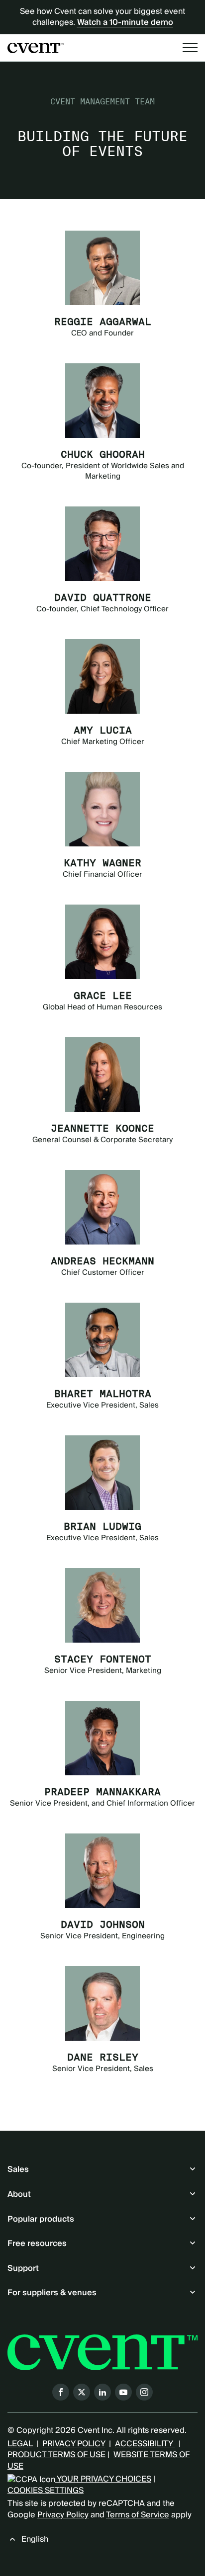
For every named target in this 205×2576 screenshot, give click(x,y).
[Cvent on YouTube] (123, 2392)
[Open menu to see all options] (190, 48)
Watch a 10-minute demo (125, 22)
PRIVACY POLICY (74, 2444)
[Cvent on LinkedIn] (102, 2392)
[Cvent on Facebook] (61, 2392)
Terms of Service (138, 2515)
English (35, 2539)
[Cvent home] (36, 48)
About (19, 2194)
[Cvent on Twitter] (82, 2392)
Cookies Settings (46, 2491)
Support (23, 2268)
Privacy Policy (63, 2515)
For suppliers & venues (52, 2293)
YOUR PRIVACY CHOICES (103, 2479)
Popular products (41, 2219)
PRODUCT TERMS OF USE (56, 2455)
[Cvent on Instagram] (144, 2392)
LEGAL (20, 2444)
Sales (18, 2169)
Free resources (37, 2244)
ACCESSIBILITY (145, 2444)
